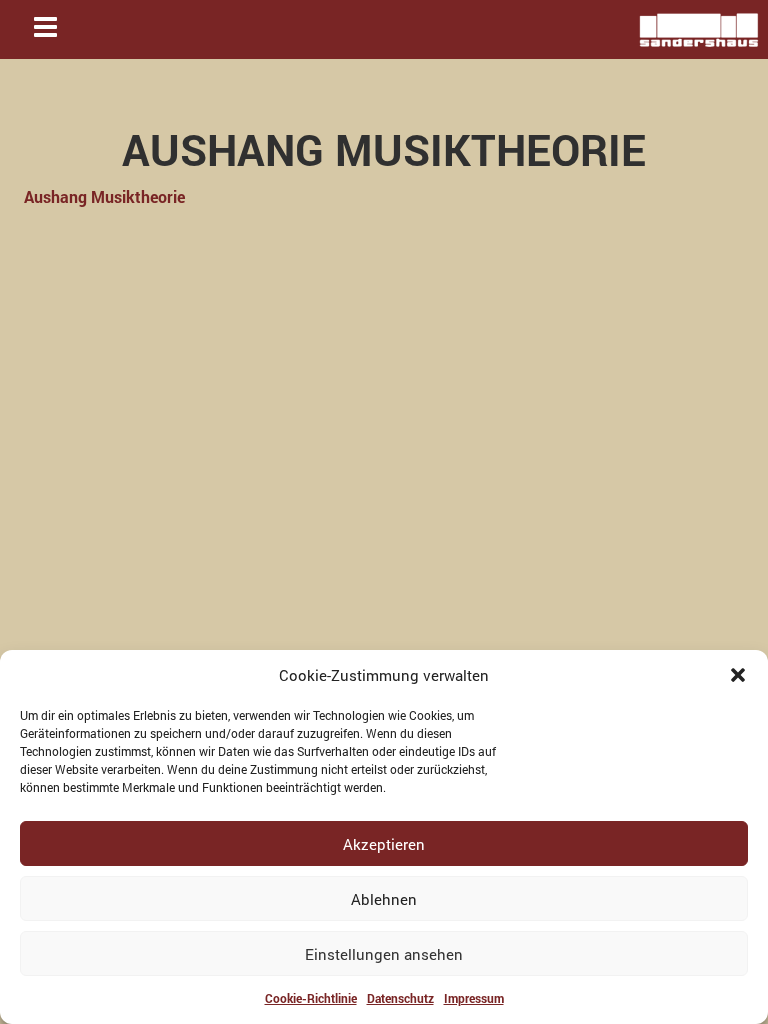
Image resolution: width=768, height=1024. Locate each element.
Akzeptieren (384, 844)
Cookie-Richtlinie (311, 998)
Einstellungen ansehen (384, 954)
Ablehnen (384, 899)
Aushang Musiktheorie (104, 196)
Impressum (474, 998)
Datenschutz (400, 998)
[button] (738, 675)
